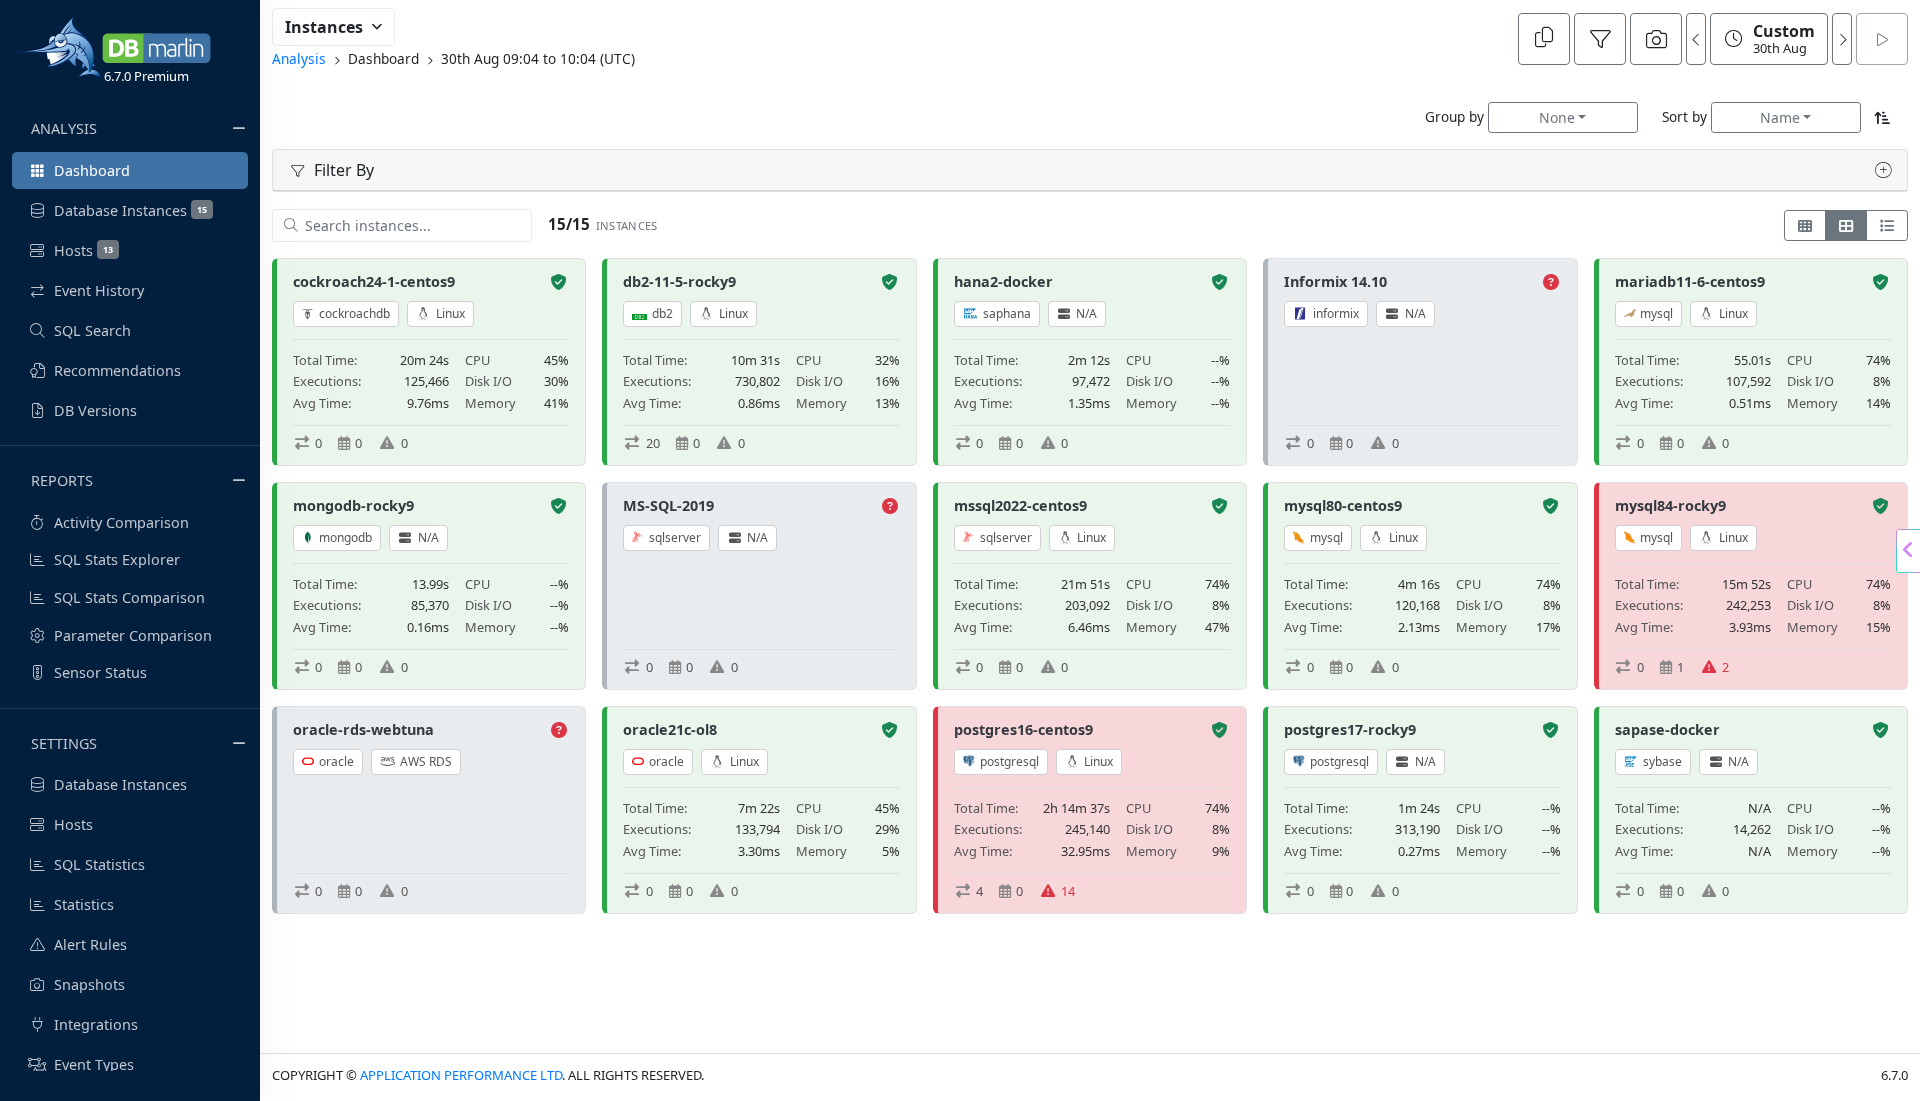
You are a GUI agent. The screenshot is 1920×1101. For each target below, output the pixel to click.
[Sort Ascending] (1883, 117)
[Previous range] (1696, 39)
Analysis (299, 58)
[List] (1887, 225)
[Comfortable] (1846, 225)
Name (1780, 117)
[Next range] (1842, 39)
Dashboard (383, 58)
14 (1068, 891)
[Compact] (1805, 225)
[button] (1879, 170)
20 (652, 443)
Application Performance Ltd (461, 1075)
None (1557, 117)
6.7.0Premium (146, 76)
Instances (324, 27)
